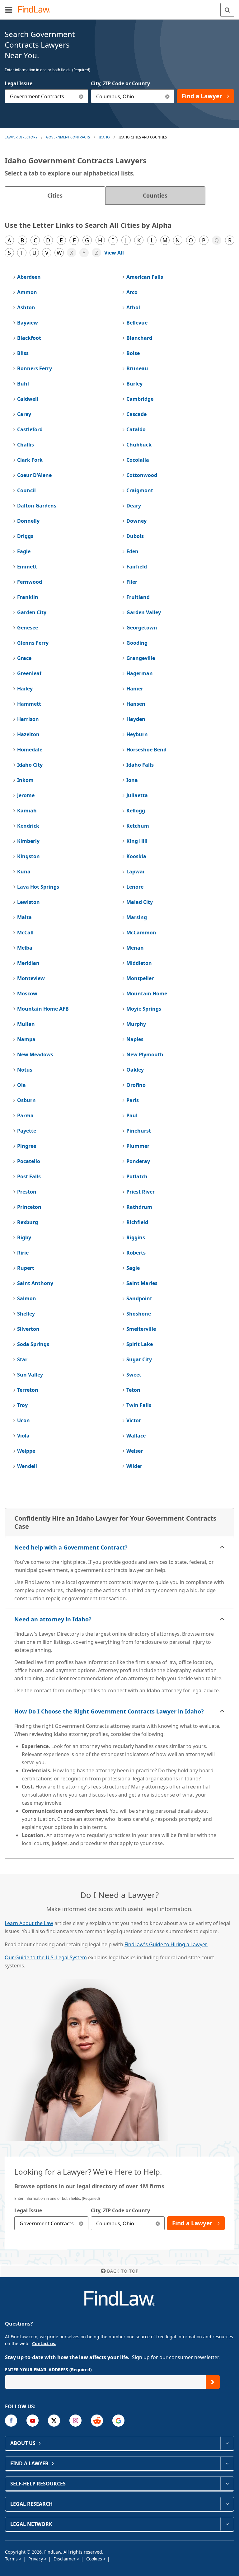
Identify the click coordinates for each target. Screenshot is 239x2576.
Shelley (26, 1314)
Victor (134, 1420)
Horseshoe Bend (146, 750)
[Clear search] (81, 2223)
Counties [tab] (155, 195)
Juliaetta (137, 795)
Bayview (28, 323)
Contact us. (44, 2343)
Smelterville (141, 1329)
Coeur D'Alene (34, 475)
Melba (25, 948)
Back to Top (123, 2271)
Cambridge (140, 399)
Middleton (139, 963)
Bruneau (137, 368)
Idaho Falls (140, 765)
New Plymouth (145, 1054)
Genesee (28, 628)
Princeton (29, 1207)
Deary (134, 506)
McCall (25, 933)
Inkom (25, 780)
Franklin (28, 597)
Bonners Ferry (35, 368)
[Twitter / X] (54, 2421)
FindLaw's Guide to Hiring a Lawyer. (166, 1944)
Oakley (135, 1070)
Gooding (137, 643)
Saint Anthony (35, 1283)
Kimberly (28, 841)
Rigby (24, 1237)
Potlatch (137, 1176)
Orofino (136, 1085)
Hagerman (140, 673)
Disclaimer (65, 2559)
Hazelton (28, 734)
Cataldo (136, 429)
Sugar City (139, 1359)
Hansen (136, 704)
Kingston (28, 856)
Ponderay (138, 1161)
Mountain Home (147, 993)
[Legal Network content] (227, 2524)
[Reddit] (97, 2421)
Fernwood (30, 582)
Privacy (36, 2559)
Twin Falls (139, 1405)
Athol (133, 307)
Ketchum (138, 826)
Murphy (136, 1024)
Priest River (141, 1192)
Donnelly (28, 521)
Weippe (26, 1451)
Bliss (23, 353)
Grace (24, 658)
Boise (133, 353)
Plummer (138, 1146)
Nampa (26, 1039)
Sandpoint (139, 1298)
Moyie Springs (144, 1009)
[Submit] (213, 2382)
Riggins (136, 1237)
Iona (132, 780)
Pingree (27, 1146)
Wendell (27, 1466)
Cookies (95, 2559)
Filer (132, 582)
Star (22, 1359)
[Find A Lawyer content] (227, 2463)
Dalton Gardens (37, 506)
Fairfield (137, 567)
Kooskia (136, 856)
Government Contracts (68, 137)
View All (114, 253)
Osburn (26, 1100)
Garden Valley (144, 612)
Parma (25, 1115)
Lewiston (28, 902)
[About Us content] (227, 2443)
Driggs (25, 536)
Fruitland (138, 597)
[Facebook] (11, 2421)
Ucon (23, 1420)
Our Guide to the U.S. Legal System (46, 1957)
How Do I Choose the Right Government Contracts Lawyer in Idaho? (109, 1711)
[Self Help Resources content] (227, 2484)
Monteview (31, 978)
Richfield (137, 1222)
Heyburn (137, 734)
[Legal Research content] (227, 2504)
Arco (132, 292)
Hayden (136, 719)
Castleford (30, 429)
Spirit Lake (140, 1344)
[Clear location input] (167, 96)
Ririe (23, 1253)
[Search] (227, 10)
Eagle (24, 551)
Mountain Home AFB (43, 1009)
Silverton (28, 1329)
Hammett (29, 704)
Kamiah (27, 811)
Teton (133, 1390)
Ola (21, 1085)
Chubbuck (139, 445)
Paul (132, 1115)
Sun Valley (30, 1375)
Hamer (135, 689)
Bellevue (137, 323)
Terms (12, 2559)
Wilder (134, 1466)
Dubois (135, 536)
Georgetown (142, 628)
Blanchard (139, 338)
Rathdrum (139, 1207)
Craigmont (140, 490)
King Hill (137, 841)
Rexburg (28, 1222)
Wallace (136, 1436)
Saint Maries (142, 1283)
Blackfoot (29, 338)
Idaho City (30, 765)
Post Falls (29, 1176)
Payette (27, 1131)
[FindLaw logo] (36, 10)
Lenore (135, 887)
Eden (132, 551)
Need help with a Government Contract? (71, 1547)
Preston (27, 1192)
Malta (24, 917)
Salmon (27, 1298)
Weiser (135, 1451)
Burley (134, 384)
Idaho (104, 137)
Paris (133, 1100)
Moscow (27, 993)
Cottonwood (142, 475)
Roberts (136, 1253)
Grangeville (141, 658)
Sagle (133, 1268)
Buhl (23, 384)
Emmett (27, 567)
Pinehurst (139, 1131)
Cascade (136, 414)
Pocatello (29, 1161)
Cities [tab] (55, 195)
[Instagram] (75, 2421)
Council (26, 490)
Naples (135, 1039)
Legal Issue (19, 83)
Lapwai (135, 872)
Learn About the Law (29, 1923)
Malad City (140, 902)
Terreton (28, 1390)
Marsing (137, 917)
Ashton (26, 307)
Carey (24, 414)
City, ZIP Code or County (120, 83)
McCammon (141, 933)
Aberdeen (29, 277)
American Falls (145, 277)
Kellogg (136, 811)
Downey (136, 521)
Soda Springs (33, 1344)
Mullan (26, 1024)
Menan (135, 948)
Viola (23, 1436)
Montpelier (140, 978)
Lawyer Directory (21, 137)
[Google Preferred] (118, 2421)
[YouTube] (33, 2421)
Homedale (30, 750)
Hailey (25, 689)
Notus (25, 1070)
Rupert (26, 1268)
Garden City (32, 612)
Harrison (28, 719)
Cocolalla (138, 460)
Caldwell (28, 399)
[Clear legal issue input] (81, 96)
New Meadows (35, 1054)
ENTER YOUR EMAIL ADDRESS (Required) (48, 2370)
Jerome (26, 795)
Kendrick (28, 826)
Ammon (27, 292)
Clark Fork (30, 460)
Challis (26, 445)
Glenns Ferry (33, 643)
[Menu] (9, 10)
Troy (22, 1405)
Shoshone (139, 1314)
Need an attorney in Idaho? (53, 1619)
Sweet (134, 1375)
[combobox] (47, 96)
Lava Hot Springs (38, 887)
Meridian (28, 963)
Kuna (24, 872)
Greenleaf (29, 673)
